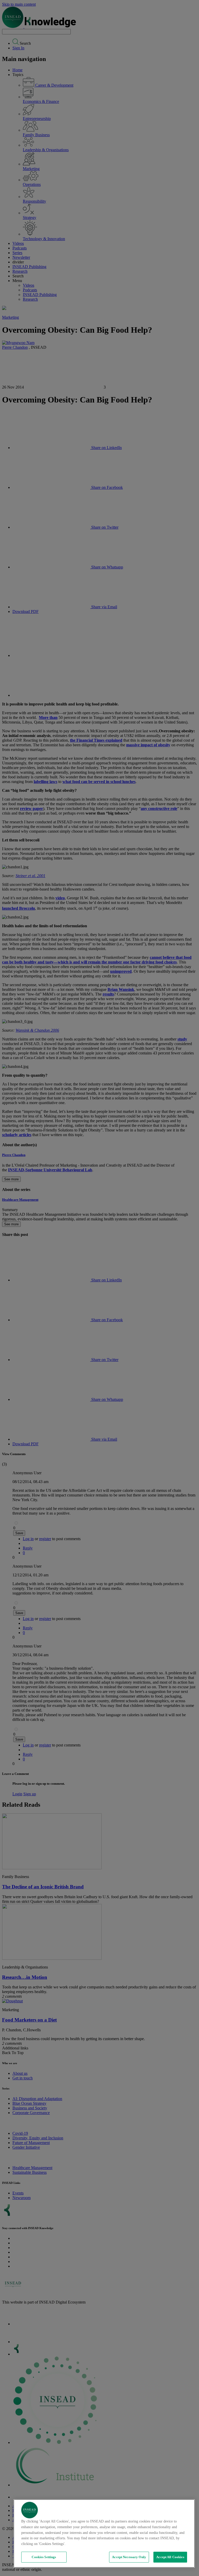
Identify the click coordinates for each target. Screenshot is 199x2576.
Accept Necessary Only (129, 2557)
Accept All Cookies (170, 2557)
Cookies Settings (44, 2557)
